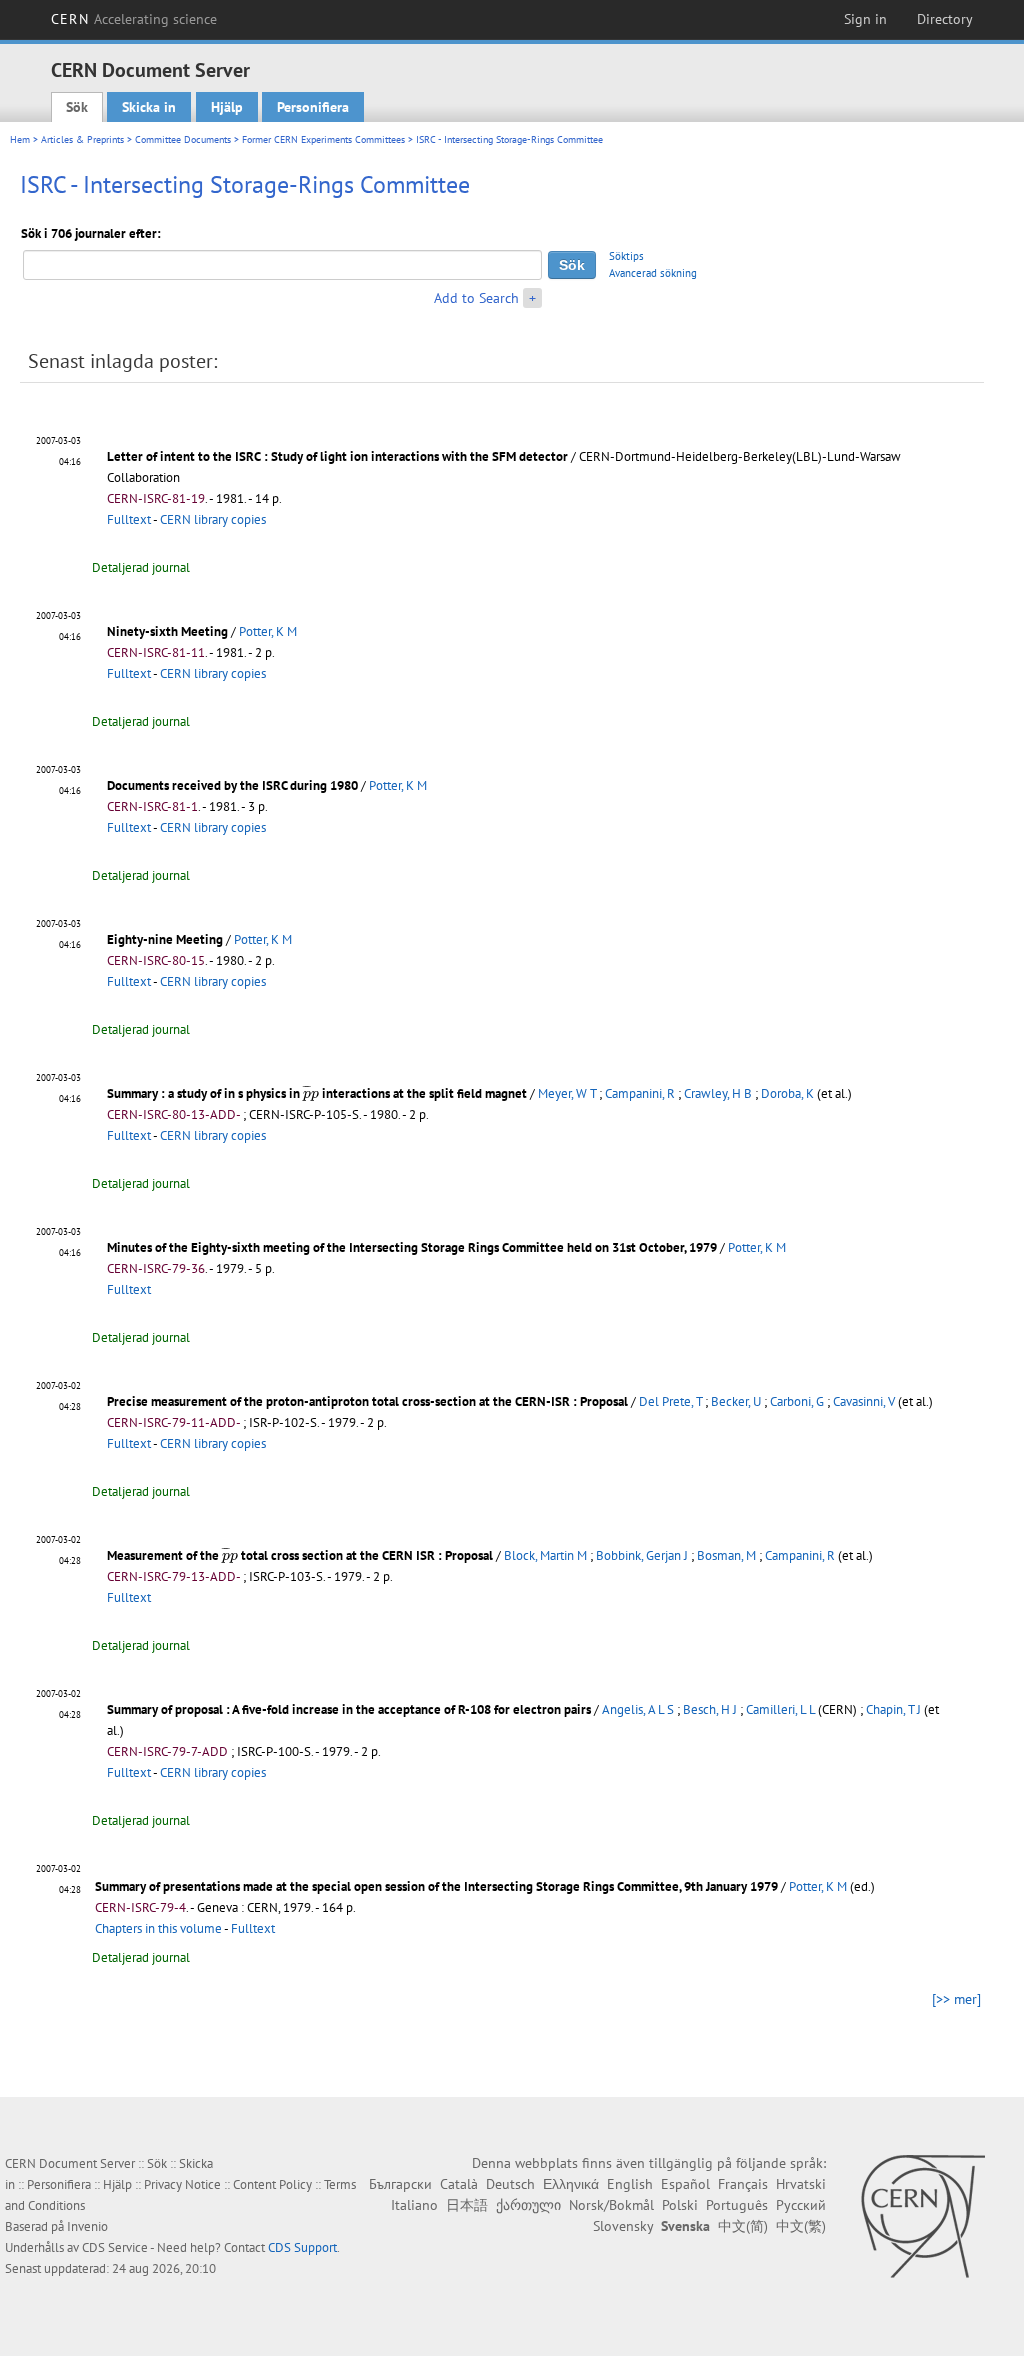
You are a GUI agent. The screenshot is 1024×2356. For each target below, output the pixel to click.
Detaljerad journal (141, 567)
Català (459, 2184)
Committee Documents (183, 139)
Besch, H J (710, 1709)
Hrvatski (801, 2184)
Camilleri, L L (780, 1709)
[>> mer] (956, 1999)
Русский (801, 2205)
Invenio (87, 2226)
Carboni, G (797, 1401)
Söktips (626, 256)
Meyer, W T (567, 1093)
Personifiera (313, 107)
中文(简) (743, 2226)
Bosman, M (726, 1555)
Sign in (865, 19)
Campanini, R (640, 1093)
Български (400, 2184)
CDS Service (115, 2247)
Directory (945, 19)
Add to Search (476, 298)
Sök (77, 107)
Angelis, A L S (638, 1709)
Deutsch (510, 2184)
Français (743, 2184)
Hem (20, 139)
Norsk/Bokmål (611, 2205)
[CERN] (922, 2216)
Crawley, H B (718, 1093)
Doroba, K (787, 1093)
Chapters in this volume (158, 1928)
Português (737, 2205)
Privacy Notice (182, 2184)
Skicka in (149, 107)
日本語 (467, 2205)
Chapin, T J (893, 1709)
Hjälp (227, 107)
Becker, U (736, 1401)
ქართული (528, 2205)
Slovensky (623, 2226)
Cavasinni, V (864, 1401)
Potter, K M (268, 631)
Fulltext (129, 519)
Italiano (414, 2205)
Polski (680, 2205)
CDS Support (302, 2247)
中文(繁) (801, 2226)
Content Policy (272, 2184)
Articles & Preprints (82, 139)
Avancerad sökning (653, 273)
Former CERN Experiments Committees (323, 139)
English (630, 2184)
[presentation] (311, 1093)
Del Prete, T (670, 1401)
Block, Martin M (545, 1555)
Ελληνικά (571, 2184)
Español (685, 2184)
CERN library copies (213, 519)
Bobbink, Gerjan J (642, 1555)
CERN (134, 19)
